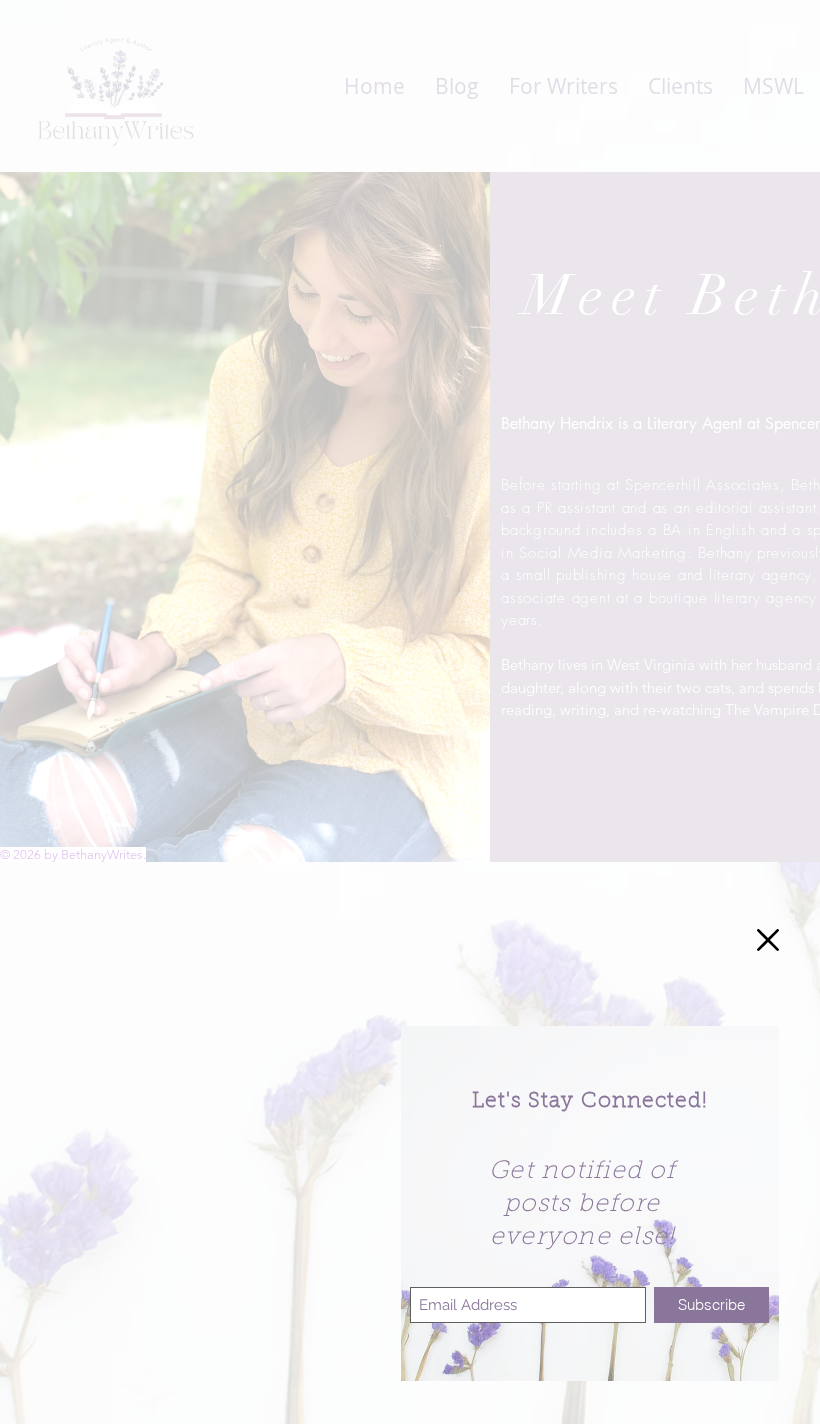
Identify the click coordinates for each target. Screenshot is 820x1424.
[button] (768, 940)
